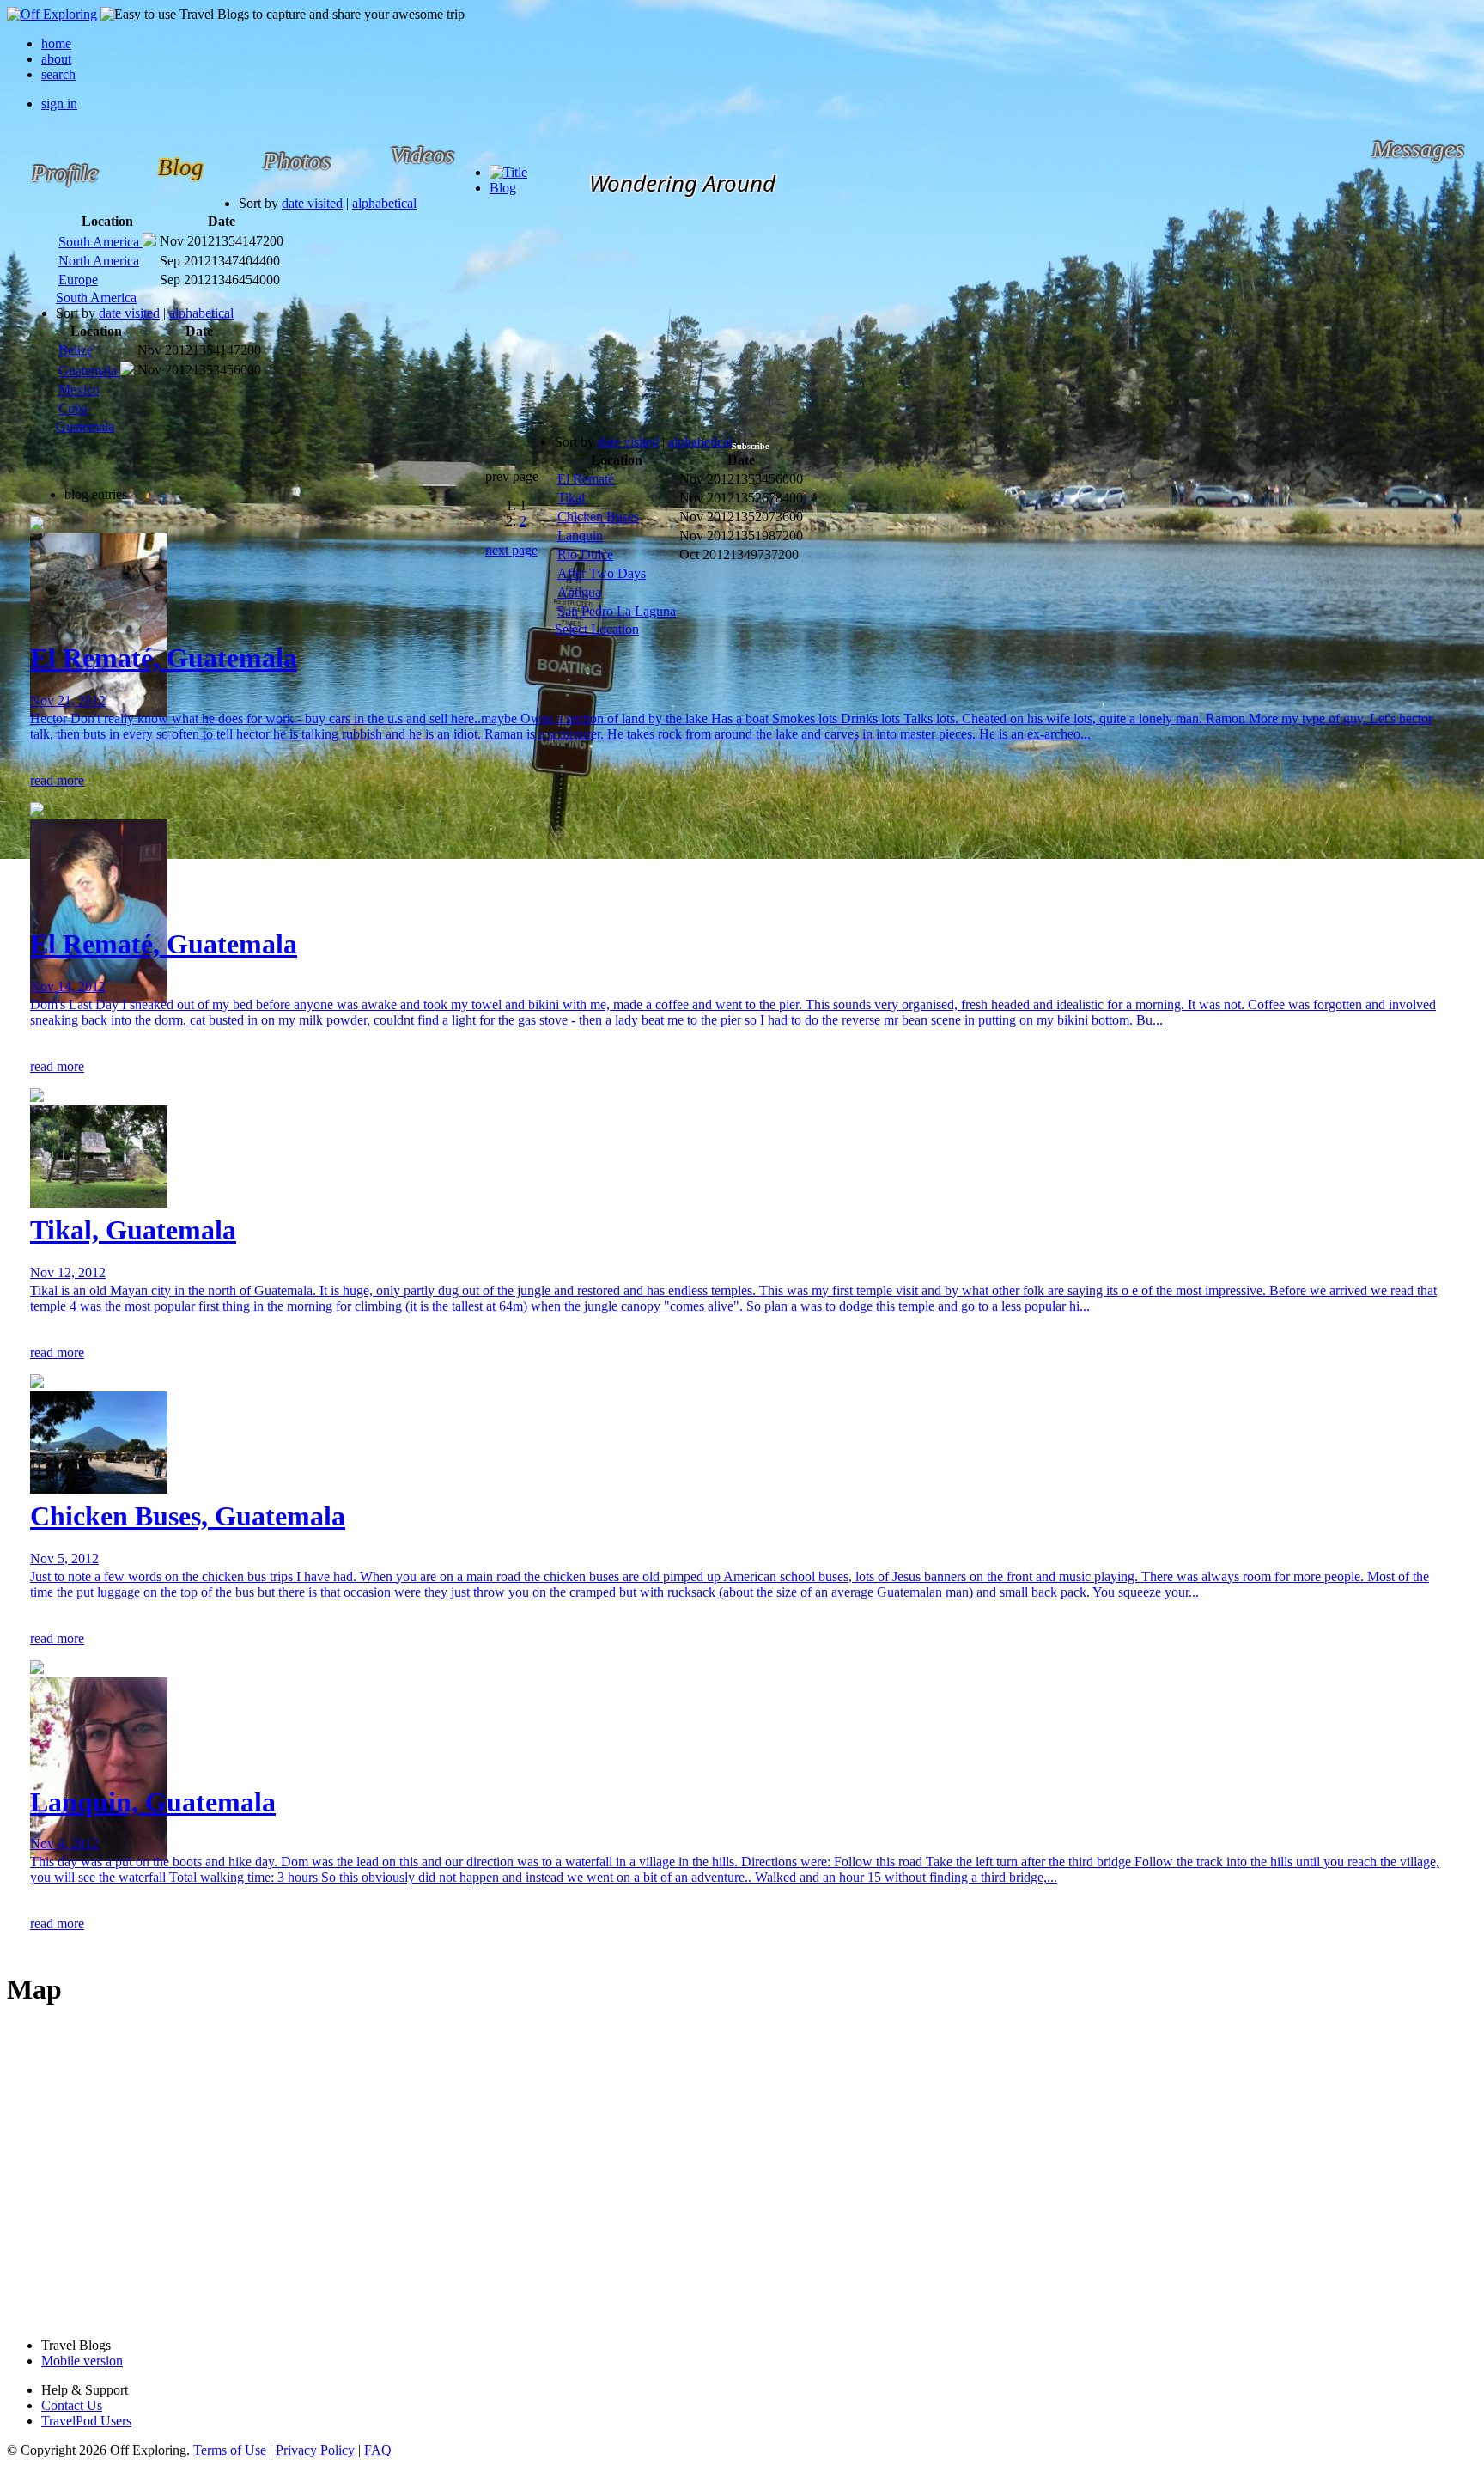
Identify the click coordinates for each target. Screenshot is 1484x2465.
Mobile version (82, 2361)
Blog (503, 188)
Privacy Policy (315, 2450)
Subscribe (750, 446)
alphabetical (384, 203)
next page (511, 550)
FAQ (378, 2450)
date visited (312, 203)
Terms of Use (230, 2450)
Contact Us (72, 2405)
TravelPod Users (86, 2421)
